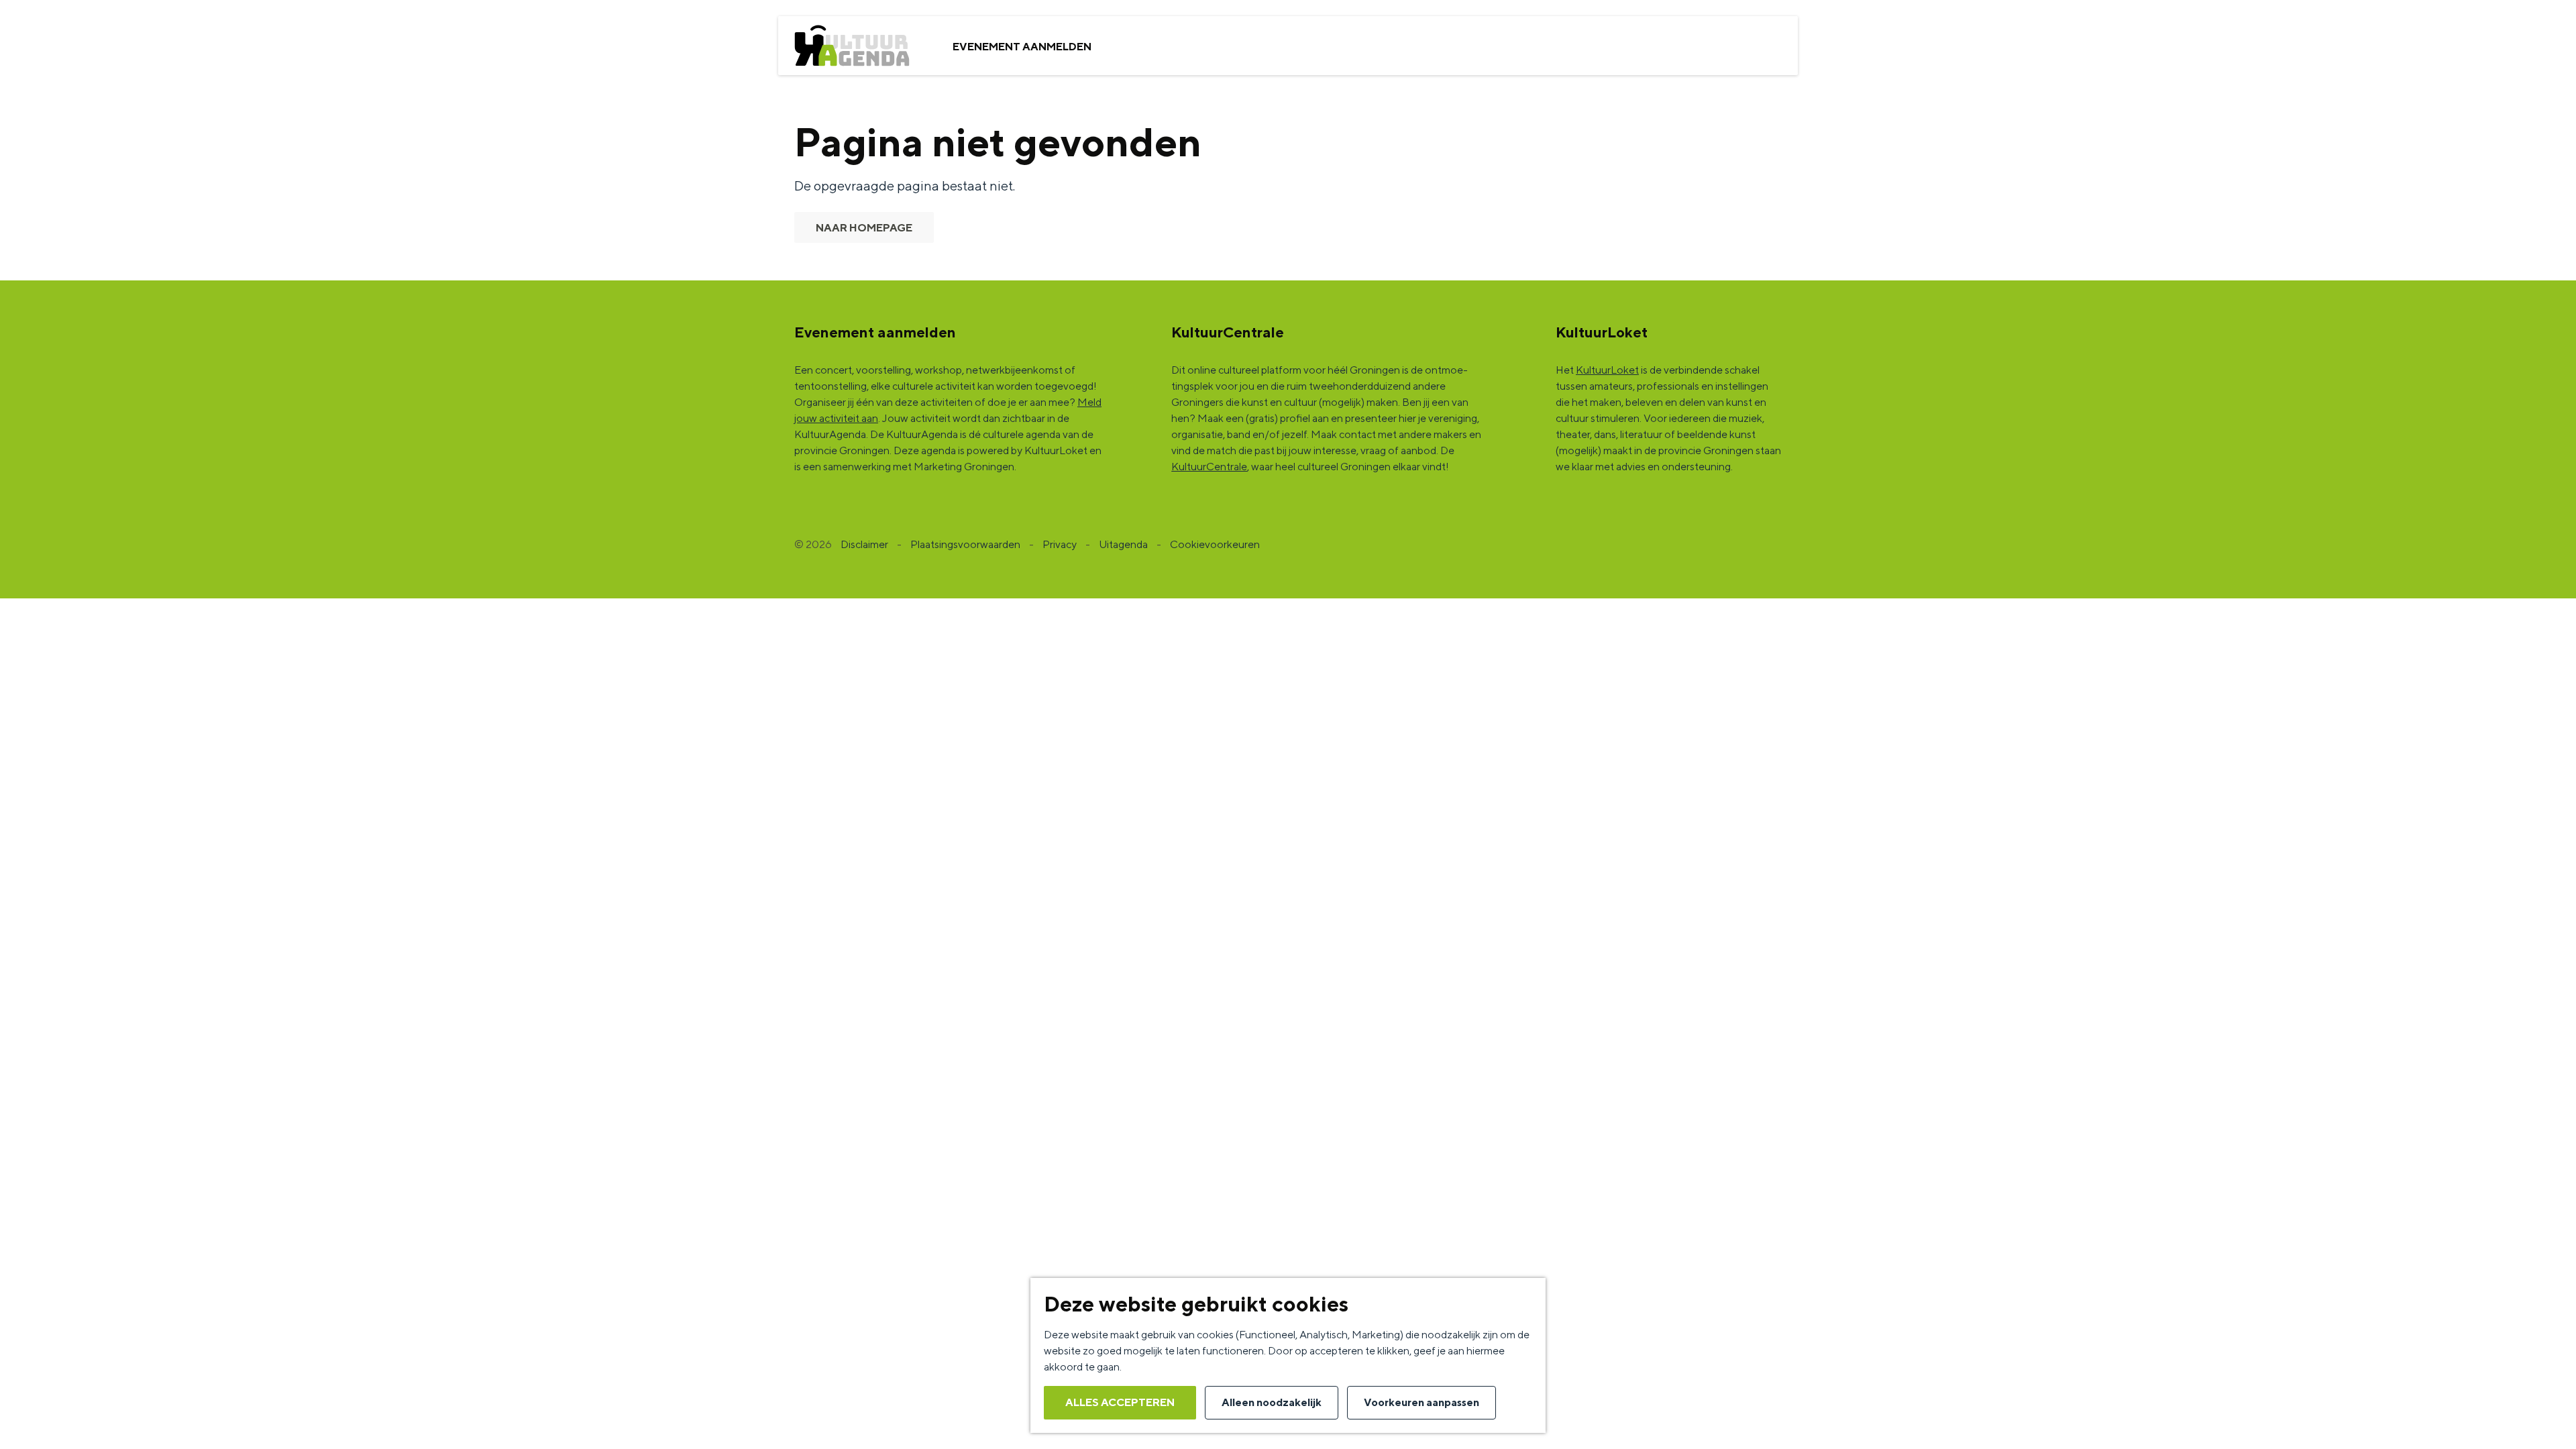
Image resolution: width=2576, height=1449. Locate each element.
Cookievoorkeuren (1215, 544)
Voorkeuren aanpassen (1421, 1402)
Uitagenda (1123, 544)
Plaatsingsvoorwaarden (965, 544)
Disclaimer (864, 544)
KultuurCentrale (1209, 467)
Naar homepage (864, 228)
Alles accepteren (1120, 1402)
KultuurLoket (1607, 370)
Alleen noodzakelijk (1272, 1402)
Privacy (1060, 544)
